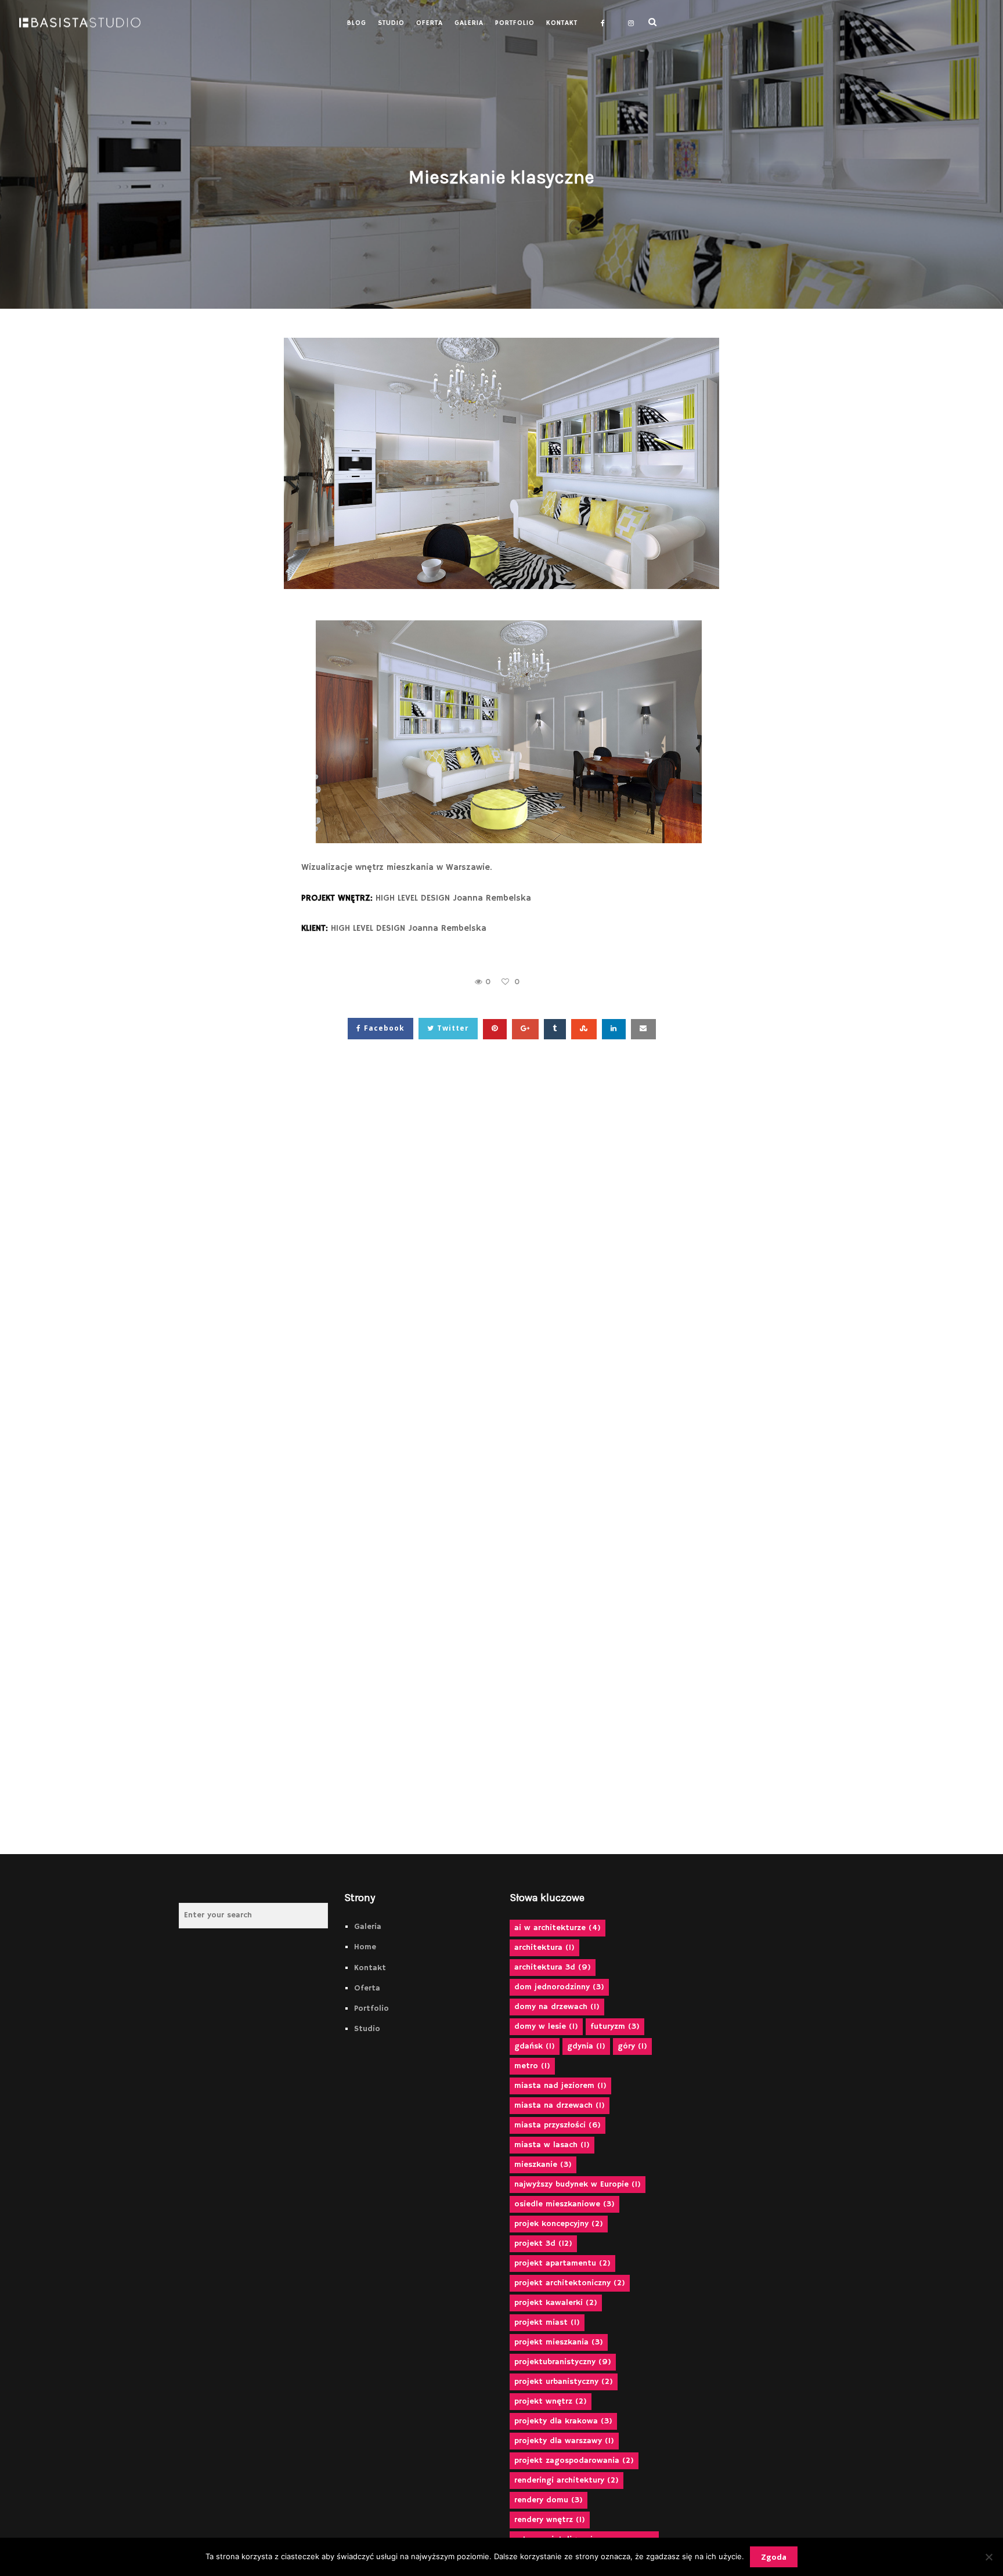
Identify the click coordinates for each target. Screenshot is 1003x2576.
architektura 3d (553, 1967)
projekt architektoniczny (570, 2283)
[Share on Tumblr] (555, 1029)
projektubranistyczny (563, 2362)
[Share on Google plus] (525, 1029)
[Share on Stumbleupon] (584, 1029)
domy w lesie (546, 2026)
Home (365, 1947)
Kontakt (370, 1968)
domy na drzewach (557, 2007)
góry (632, 2046)
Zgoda (774, 2557)
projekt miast (547, 2322)
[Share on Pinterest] (495, 1029)
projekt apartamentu (562, 2263)
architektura (544, 1948)
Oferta (367, 1988)
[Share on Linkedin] (614, 1029)
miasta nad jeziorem (560, 2086)
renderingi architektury (567, 2480)
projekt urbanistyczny (564, 2382)
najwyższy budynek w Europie (578, 2184)
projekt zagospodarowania (574, 2461)
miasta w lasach (552, 2145)
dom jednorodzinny (559, 1987)
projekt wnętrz (551, 2401)
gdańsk (535, 2046)
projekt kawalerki (556, 2303)
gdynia (586, 2046)
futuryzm (615, 2026)
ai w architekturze (558, 1928)
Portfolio (371, 2008)
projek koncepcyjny (559, 2224)
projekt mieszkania (559, 2342)
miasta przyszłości (558, 2125)
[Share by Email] (643, 1029)
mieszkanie (543, 2165)
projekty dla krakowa (563, 2421)
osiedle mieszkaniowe (564, 2204)
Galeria (368, 1927)
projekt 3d (543, 2243)
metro (532, 2066)
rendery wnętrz (550, 2520)
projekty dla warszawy (564, 2441)
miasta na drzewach (560, 2105)
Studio (367, 2029)
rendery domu (549, 2500)
